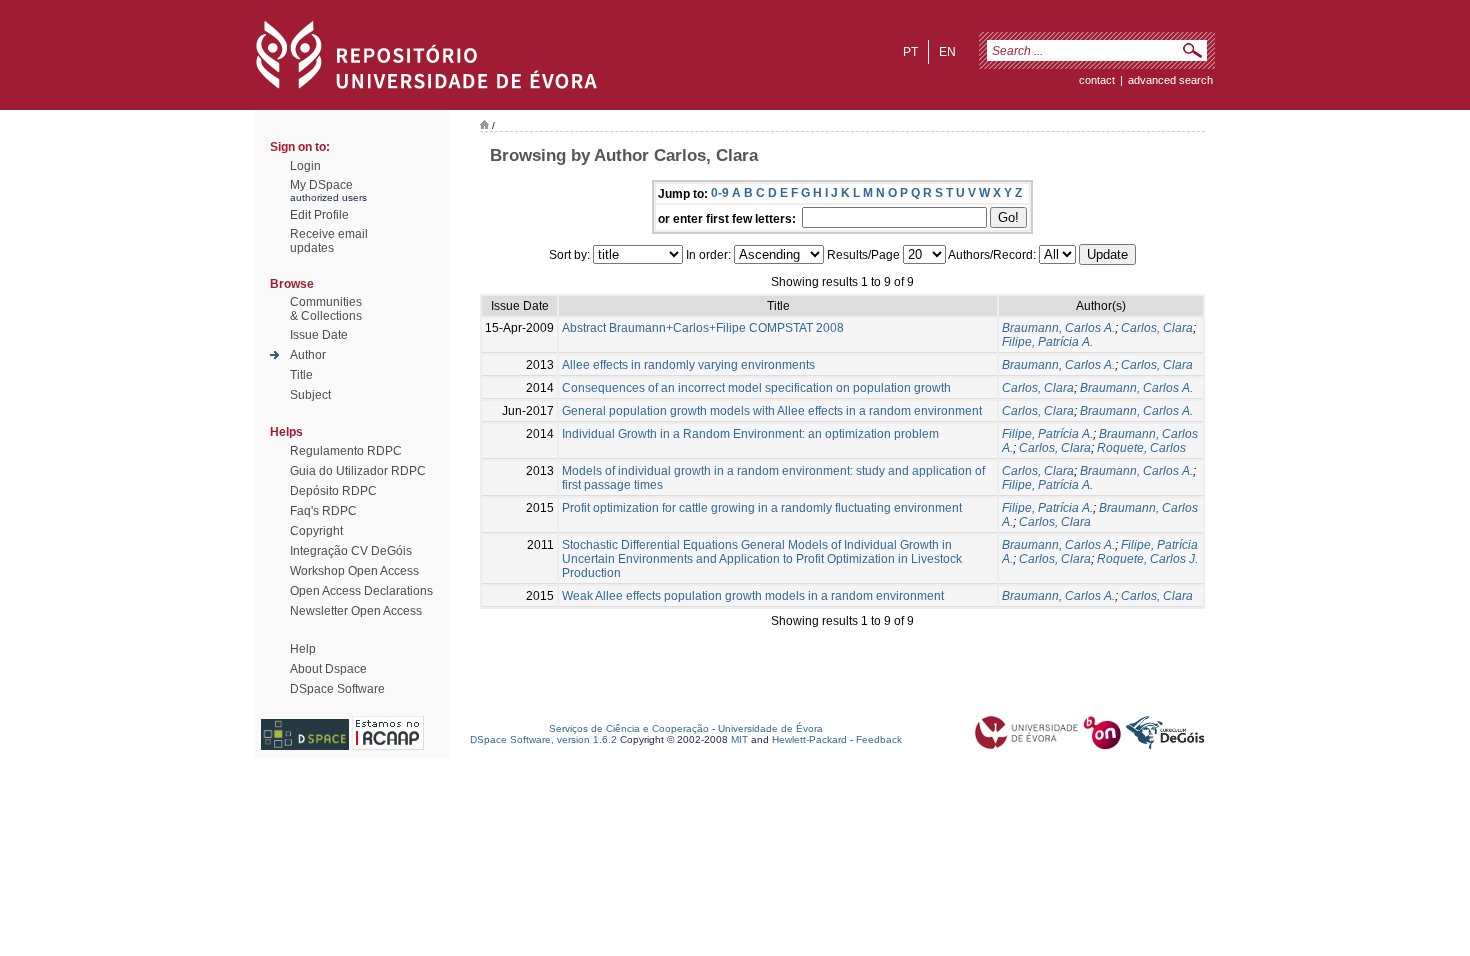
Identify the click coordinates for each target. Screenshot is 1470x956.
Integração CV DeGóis (351, 551)
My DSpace (321, 185)
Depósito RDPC (333, 491)
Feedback (879, 739)
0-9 (720, 193)
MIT (739, 739)
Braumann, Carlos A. (1058, 328)
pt (910, 52)
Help (303, 649)
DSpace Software (337, 689)
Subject (310, 395)
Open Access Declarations (361, 591)
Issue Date (319, 335)
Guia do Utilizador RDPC (358, 471)
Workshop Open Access (354, 571)
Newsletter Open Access (356, 611)
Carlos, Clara (1157, 328)
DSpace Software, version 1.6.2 (543, 739)
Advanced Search (1170, 80)
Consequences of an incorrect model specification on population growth (756, 388)
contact (1097, 80)
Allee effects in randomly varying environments (688, 365)
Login (305, 166)
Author (308, 355)
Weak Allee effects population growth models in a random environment (753, 596)
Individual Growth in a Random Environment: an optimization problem (750, 434)
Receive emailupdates (329, 241)
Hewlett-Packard (809, 739)
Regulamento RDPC (346, 451)
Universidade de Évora (770, 728)
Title (301, 375)
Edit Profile (319, 215)
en (947, 52)
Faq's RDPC (323, 511)
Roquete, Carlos (1141, 448)
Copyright (316, 531)
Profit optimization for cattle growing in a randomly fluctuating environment (762, 508)
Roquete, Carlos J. (1147, 559)
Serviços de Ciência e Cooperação (629, 728)
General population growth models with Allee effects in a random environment (772, 411)
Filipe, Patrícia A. (1047, 342)
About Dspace (328, 669)
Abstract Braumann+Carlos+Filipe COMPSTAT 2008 (703, 328)
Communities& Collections (326, 309)
